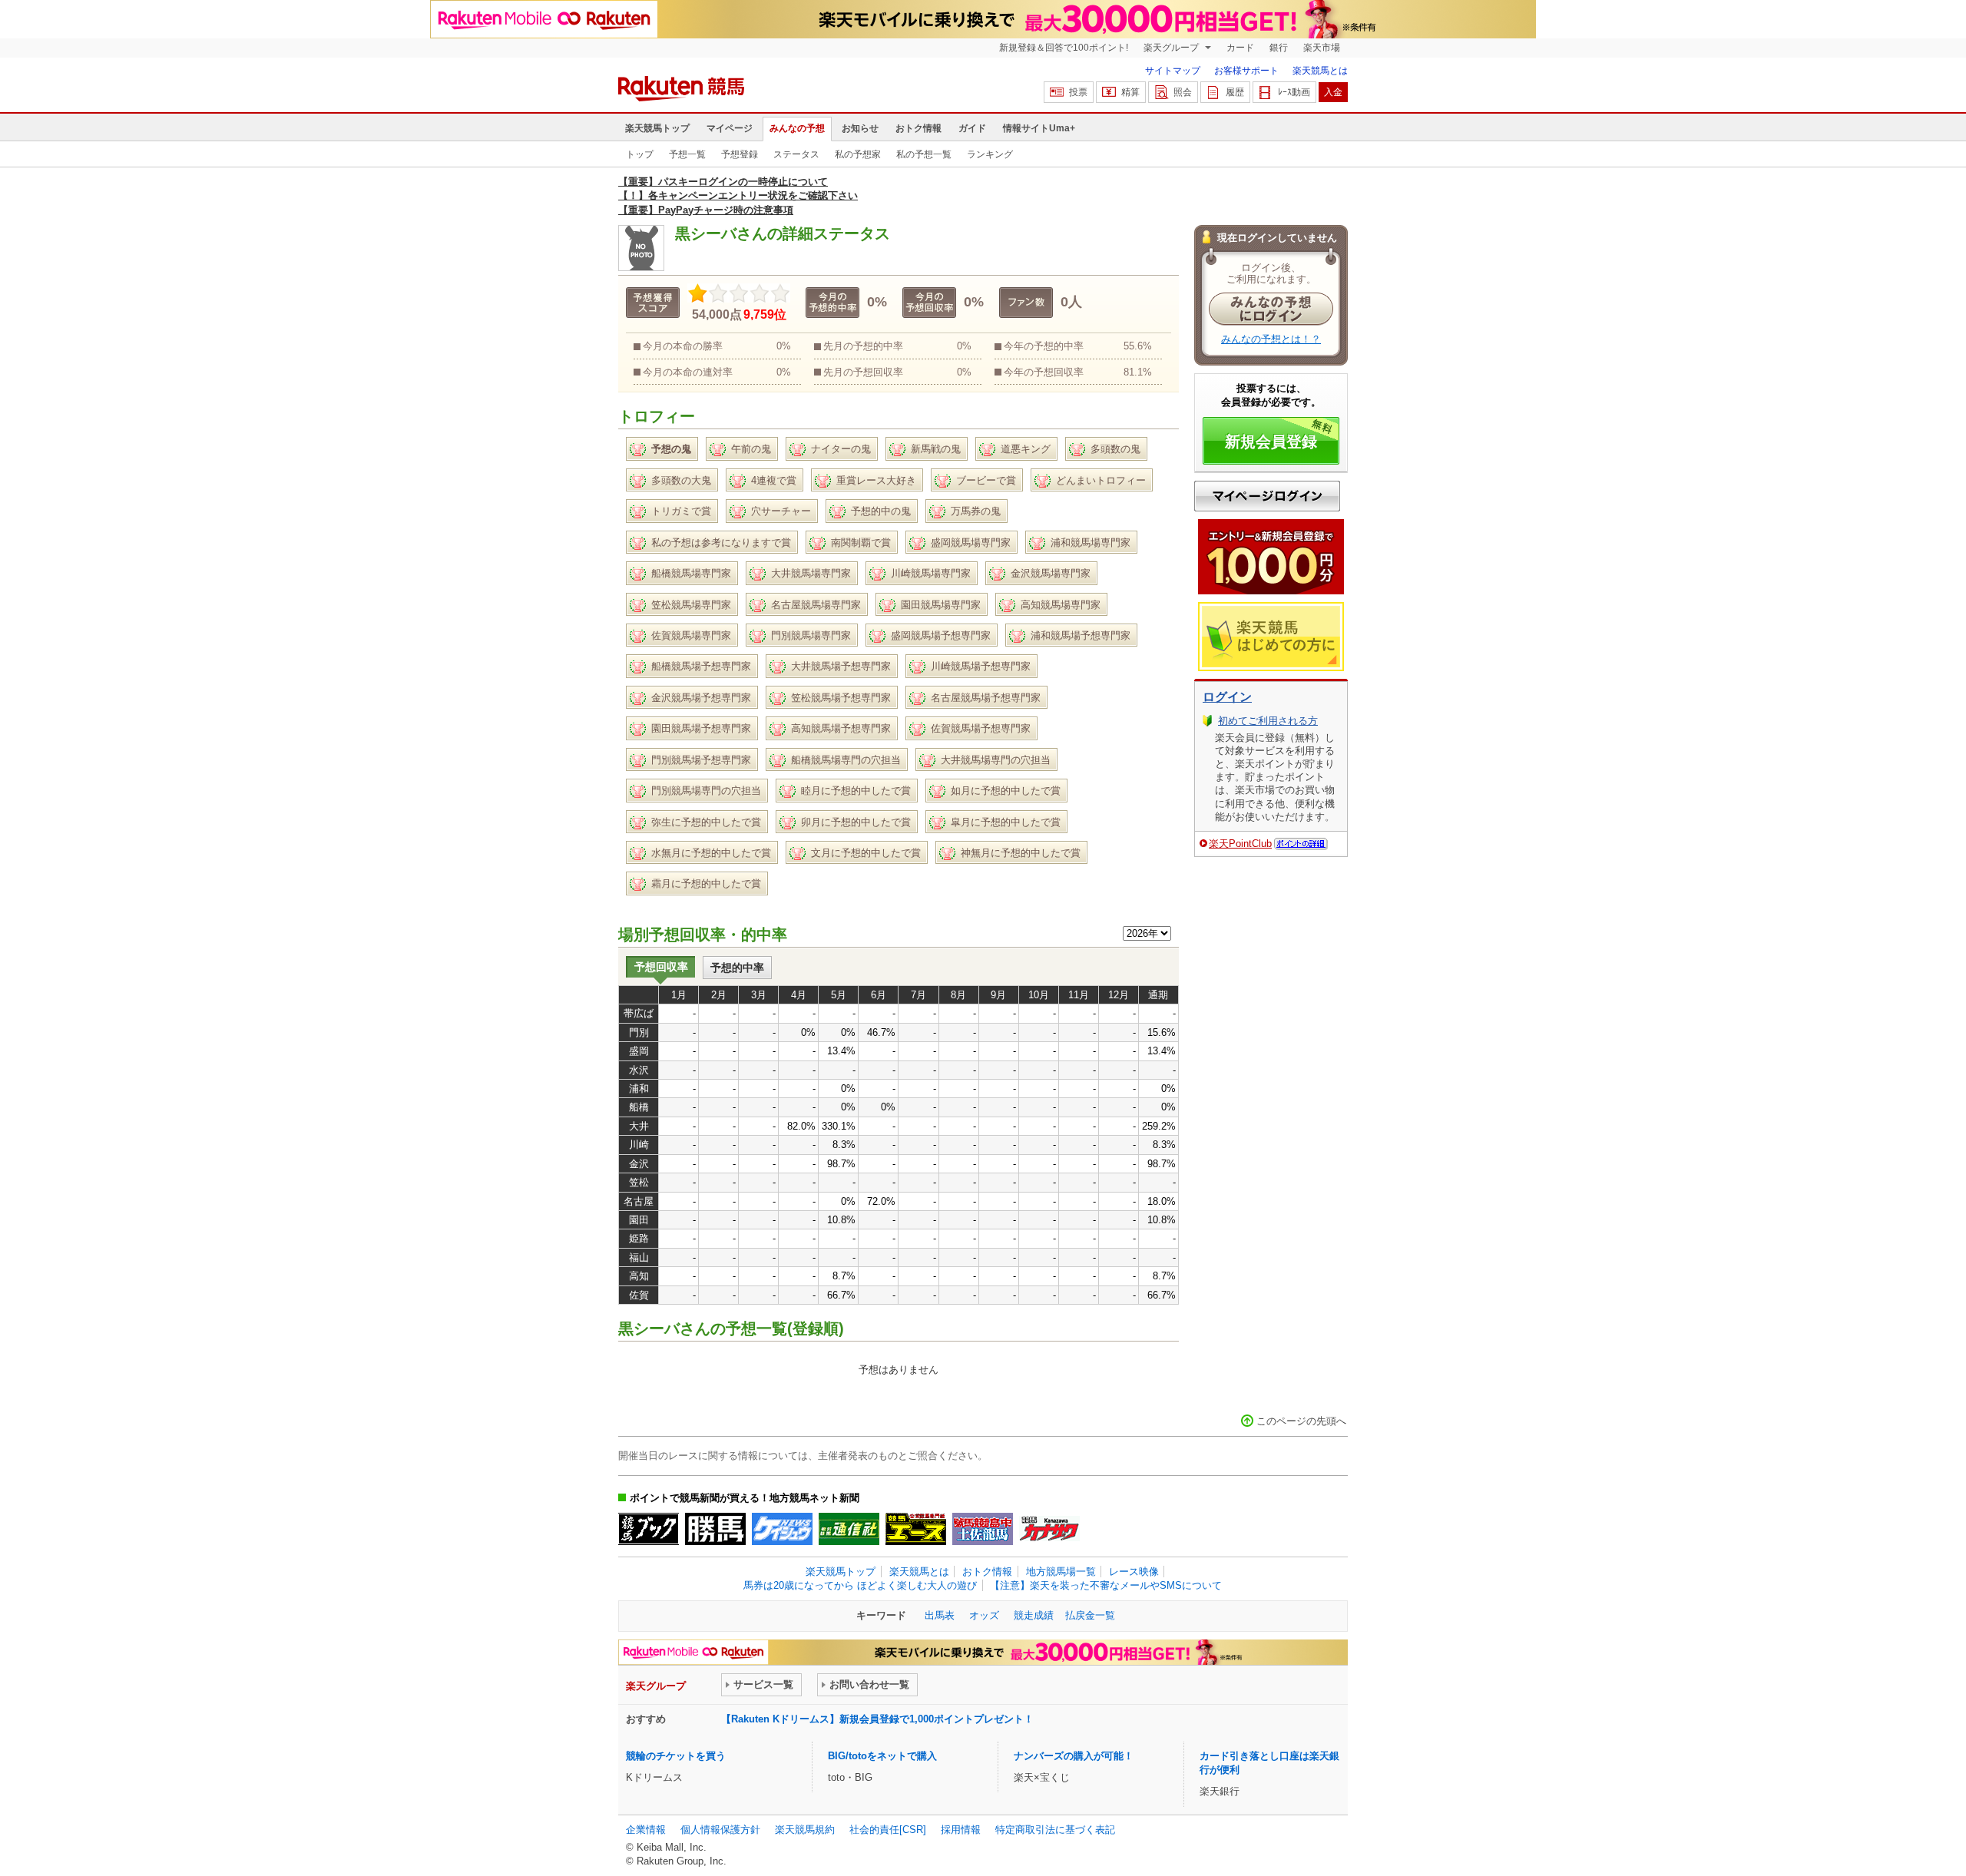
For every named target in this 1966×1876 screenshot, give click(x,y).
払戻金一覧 (1090, 1615)
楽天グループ (1172, 48)
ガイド (972, 128)
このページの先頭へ (1301, 1421)
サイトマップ (1173, 71)
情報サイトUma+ (1039, 128)
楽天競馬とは (1320, 71)
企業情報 (646, 1830)
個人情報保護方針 (720, 1830)
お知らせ (860, 128)
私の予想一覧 (924, 154)
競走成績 (1034, 1615)
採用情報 (961, 1830)
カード (1240, 48)
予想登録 (740, 154)
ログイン (1227, 697)
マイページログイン (1267, 496)
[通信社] (849, 1529)
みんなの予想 (797, 128)
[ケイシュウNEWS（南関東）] (782, 1529)
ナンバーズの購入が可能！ (1074, 1756)
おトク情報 (918, 128)
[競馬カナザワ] (1049, 1529)
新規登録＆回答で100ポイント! (1064, 48)
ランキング (990, 154)
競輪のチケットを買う (676, 1756)
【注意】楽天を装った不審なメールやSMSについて (1106, 1585)
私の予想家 (858, 154)
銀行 (1279, 48)
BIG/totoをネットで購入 (882, 1756)
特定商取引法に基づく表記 (1055, 1830)
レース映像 (1134, 1572)
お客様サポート (1246, 71)
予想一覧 (687, 154)
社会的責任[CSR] (888, 1830)
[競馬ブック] (649, 1529)
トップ (640, 154)
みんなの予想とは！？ (1271, 339)
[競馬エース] (916, 1529)
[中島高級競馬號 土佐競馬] (983, 1529)
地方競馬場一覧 (1061, 1572)
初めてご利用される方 (1268, 721)
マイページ (730, 128)
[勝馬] (715, 1529)
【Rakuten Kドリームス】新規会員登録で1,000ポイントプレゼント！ (877, 1719)
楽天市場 (1322, 48)
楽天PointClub (1240, 844)
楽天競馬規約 (805, 1830)
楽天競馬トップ (657, 128)
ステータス (796, 154)
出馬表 (940, 1615)
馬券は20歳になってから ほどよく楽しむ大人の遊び (860, 1585)
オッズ (984, 1615)
